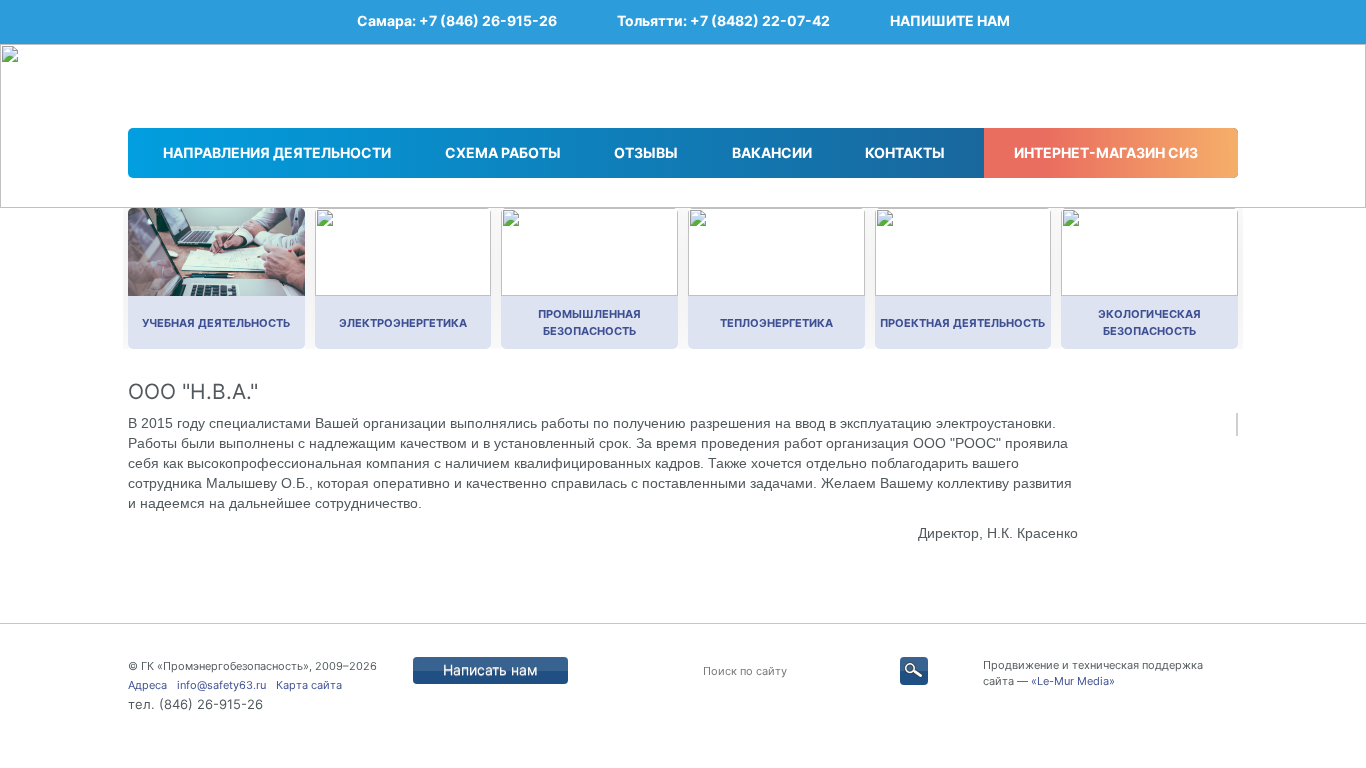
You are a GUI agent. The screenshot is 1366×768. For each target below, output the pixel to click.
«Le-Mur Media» (1073, 681)
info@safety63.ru (221, 685)
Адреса (147, 685)
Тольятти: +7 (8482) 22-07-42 (723, 20)
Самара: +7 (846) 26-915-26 (457, 20)
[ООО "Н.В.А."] (1237, 424)
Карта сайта (309, 685)
